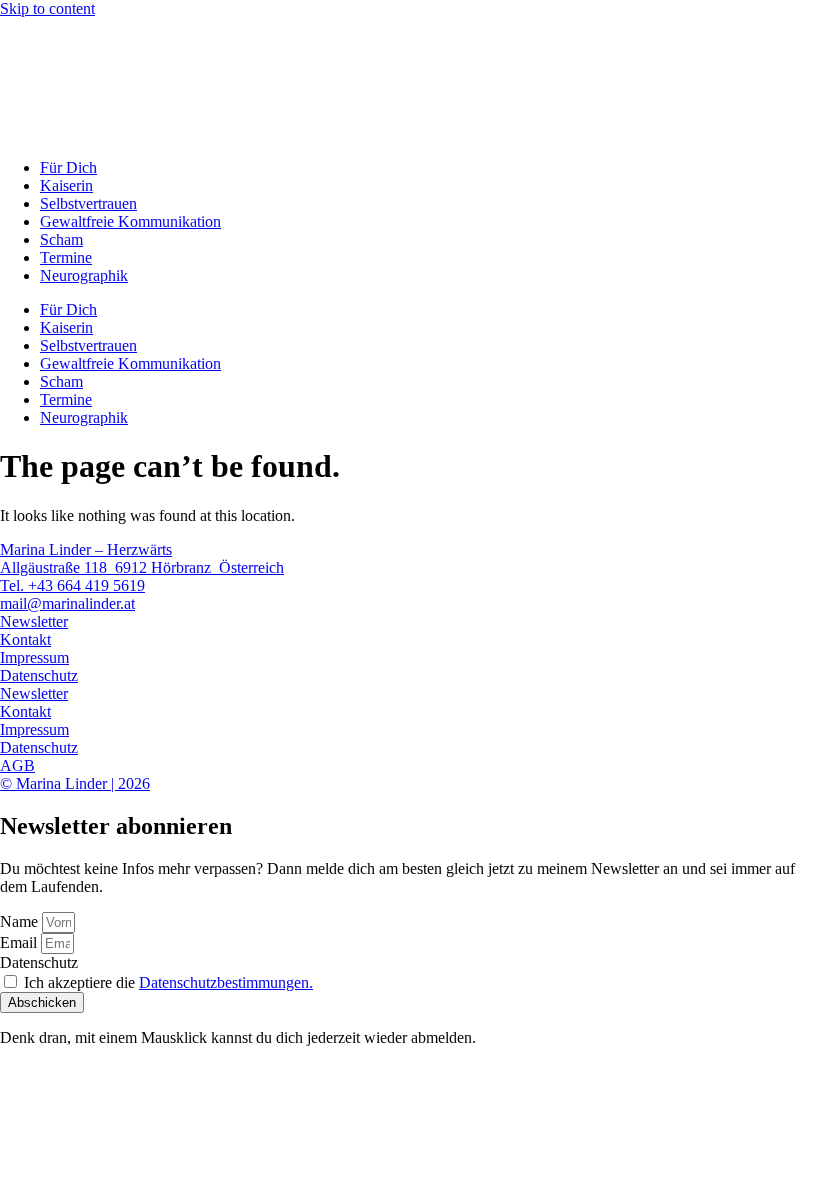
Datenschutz (39, 675)
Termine (66, 257)
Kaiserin (66, 185)
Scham (61, 239)
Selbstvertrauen (88, 203)
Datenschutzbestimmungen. (226, 982)
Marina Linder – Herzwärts (86, 549)
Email (20, 942)
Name (21, 921)
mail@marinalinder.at (67, 603)
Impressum (34, 657)
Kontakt (25, 639)
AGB (17, 765)
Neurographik (84, 275)
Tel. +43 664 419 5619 (72, 585)
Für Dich (68, 167)
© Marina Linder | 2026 (75, 783)
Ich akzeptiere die (168, 982)
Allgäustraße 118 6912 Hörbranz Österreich (142, 567)
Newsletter (34, 621)
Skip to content (47, 8)
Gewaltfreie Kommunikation (130, 221)
